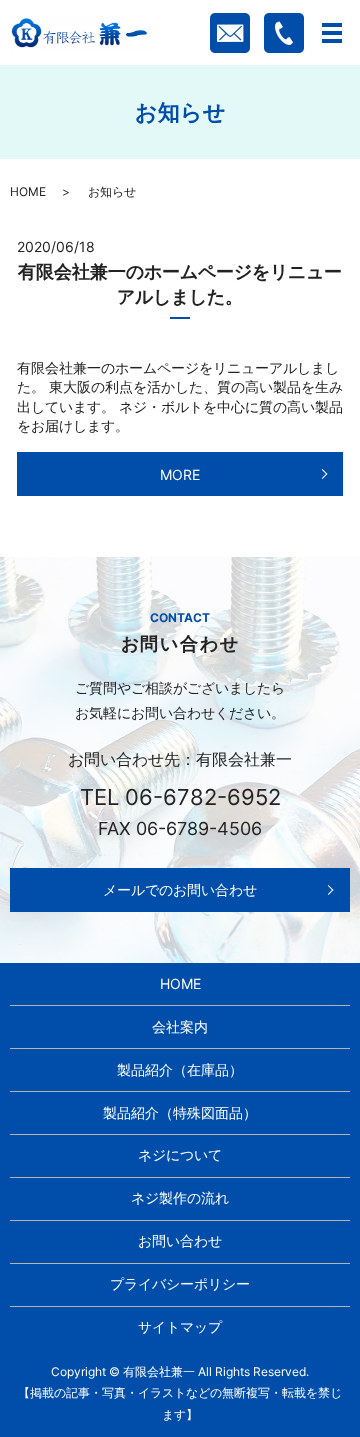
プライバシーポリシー (180, 1283)
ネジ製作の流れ (180, 1197)
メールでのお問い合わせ (180, 889)
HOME (28, 191)
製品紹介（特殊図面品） (180, 1112)
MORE (180, 474)
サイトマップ (180, 1326)
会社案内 (180, 1026)
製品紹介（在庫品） (180, 1069)
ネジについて (180, 1154)
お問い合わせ (180, 1240)
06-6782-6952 (203, 797)
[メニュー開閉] (332, 33)
